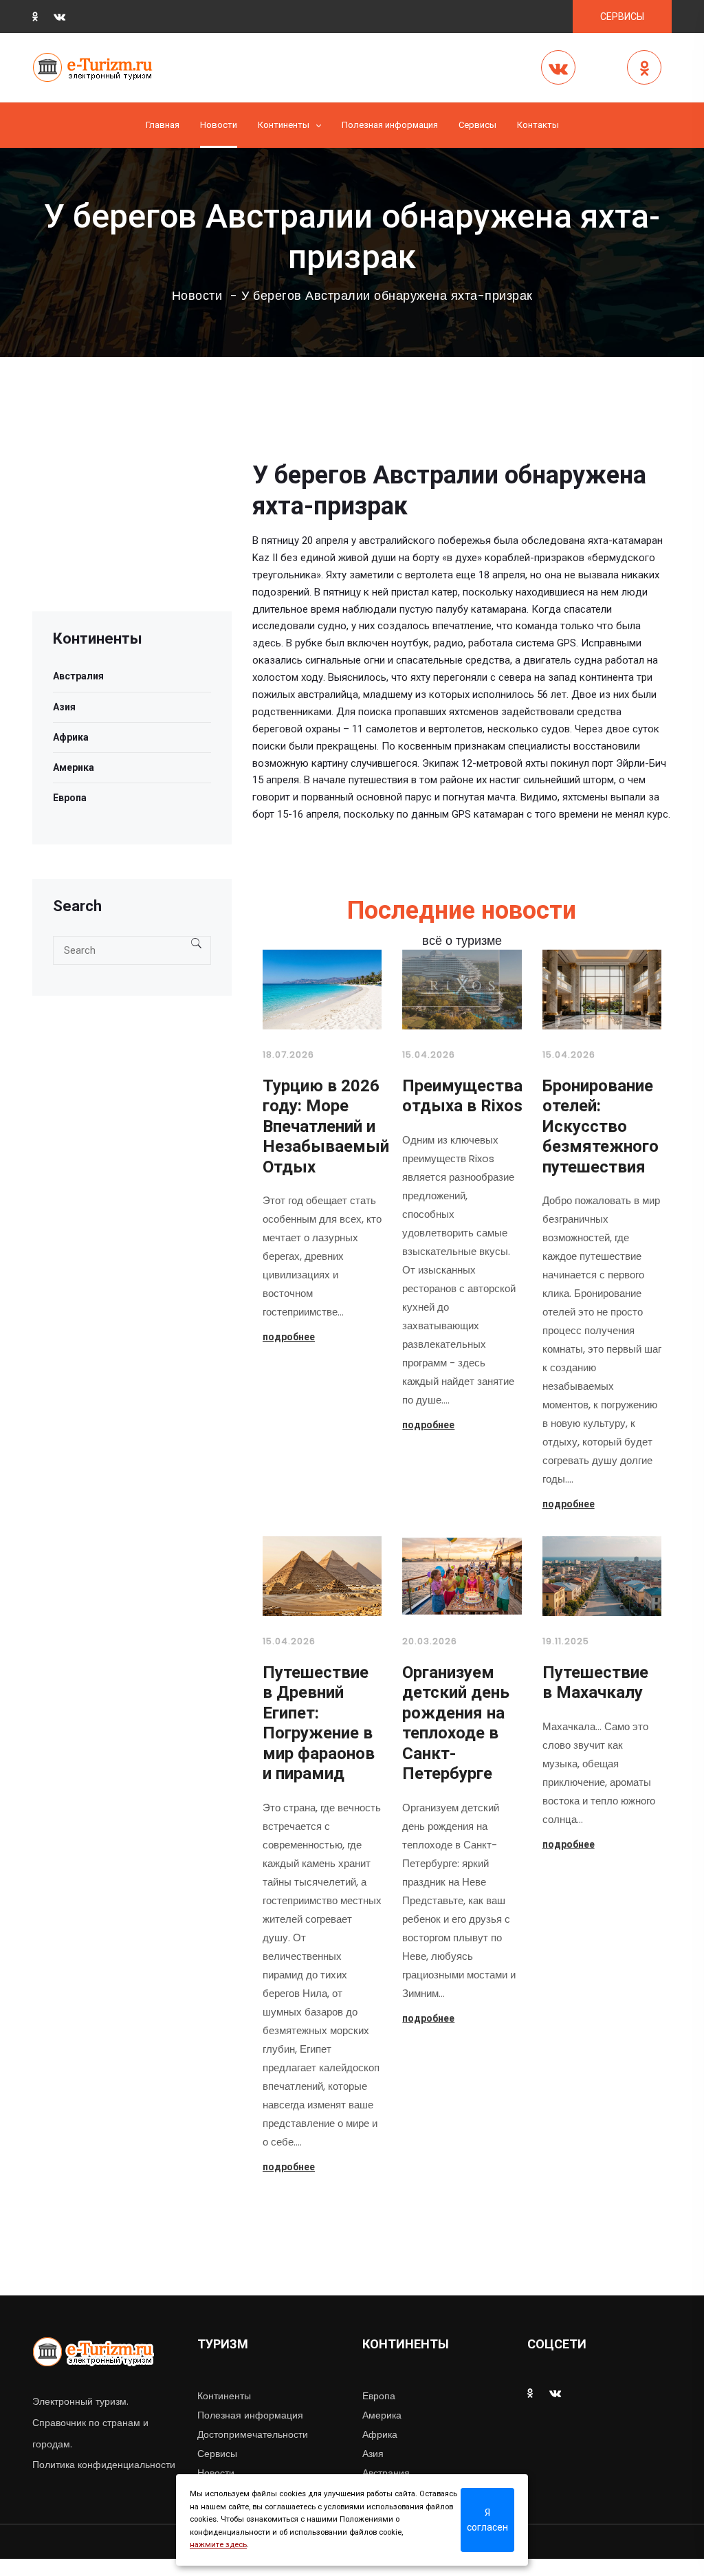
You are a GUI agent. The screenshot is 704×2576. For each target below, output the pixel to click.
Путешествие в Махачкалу (595, 1683)
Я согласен (487, 2520)
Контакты (538, 125)
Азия (64, 707)
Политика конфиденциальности (104, 2465)
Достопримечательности (253, 2434)
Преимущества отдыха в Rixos (462, 1096)
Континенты (284, 125)
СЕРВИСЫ (622, 17)
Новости (219, 125)
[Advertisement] (132, 525)
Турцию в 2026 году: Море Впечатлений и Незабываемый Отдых (326, 1126)
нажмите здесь (218, 2545)
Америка (74, 767)
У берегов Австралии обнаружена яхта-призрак (387, 296)
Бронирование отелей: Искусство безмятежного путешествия (601, 1126)
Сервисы (217, 2454)
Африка (71, 737)
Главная (163, 125)
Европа (70, 798)
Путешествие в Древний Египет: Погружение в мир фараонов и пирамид (319, 1723)
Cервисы (477, 125)
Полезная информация (390, 125)
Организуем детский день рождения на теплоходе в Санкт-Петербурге (456, 1723)
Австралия (78, 676)
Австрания (386, 2473)
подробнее (289, 1337)
